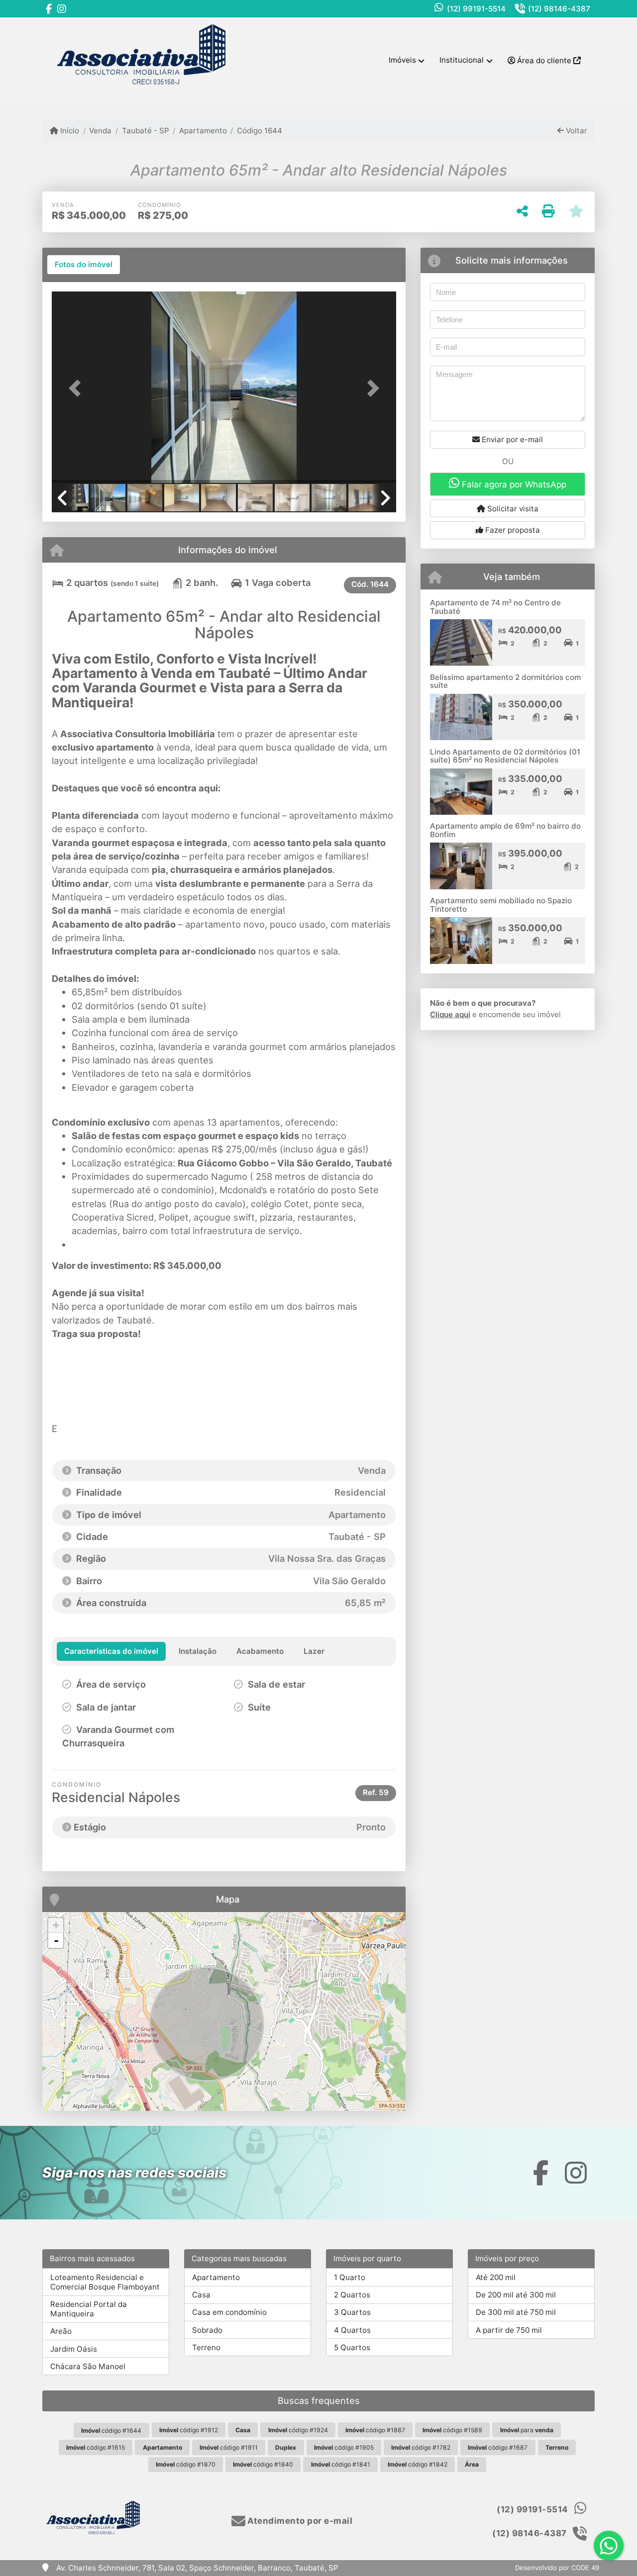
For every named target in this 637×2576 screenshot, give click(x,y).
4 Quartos (352, 2330)
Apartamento (203, 131)
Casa (201, 2295)
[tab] (84, 265)
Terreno (206, 2347)
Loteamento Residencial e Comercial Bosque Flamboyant (105, 2282)
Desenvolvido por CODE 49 (557, 2568)
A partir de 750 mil (509, 2330)
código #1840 (263, 2464)
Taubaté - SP (145, 131)
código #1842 (418, 2464)
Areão (61, 2331)
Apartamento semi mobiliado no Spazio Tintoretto (501, 905)
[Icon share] (49, 9)
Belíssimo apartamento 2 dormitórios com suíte (505, 681)
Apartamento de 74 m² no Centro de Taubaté (495, 607)
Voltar (576, 131)
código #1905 (344, 2447)
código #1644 (111, 2431)
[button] (78, 388)
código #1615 (96, 2447)
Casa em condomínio (229, 2312)
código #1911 (229, 2447)
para (527, 2430)
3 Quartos (352, 2312)
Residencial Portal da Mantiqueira (89, 2309)
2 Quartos (352, 2295)
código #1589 (452, 2430)
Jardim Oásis (74, 2349)
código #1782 (421, 2447)
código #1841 (341, 2464)
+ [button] (56, 1925)
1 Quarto (350, 2277)
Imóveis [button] (402, 60)
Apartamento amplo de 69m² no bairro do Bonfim (505, 830)
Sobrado (207, 2330)
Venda (100, 131)
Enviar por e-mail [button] (511, 439)
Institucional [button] (462, 60)
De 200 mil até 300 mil (516, 2295)
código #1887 (375, 2430)
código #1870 (186, 2464)
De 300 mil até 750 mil (516, 2312)
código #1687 (498, 2447)
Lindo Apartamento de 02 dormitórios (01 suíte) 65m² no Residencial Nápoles (505, 756)
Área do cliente (544, 60)
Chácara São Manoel (88, 2366)
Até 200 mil (496, 2277)
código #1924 (298, 2430)
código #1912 (189, 2430)
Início (69, 131)
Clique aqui (450, 1014)
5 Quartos (352, 2347)
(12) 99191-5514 (476, 9)
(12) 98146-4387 (559, 9)
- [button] (56, 1940)
